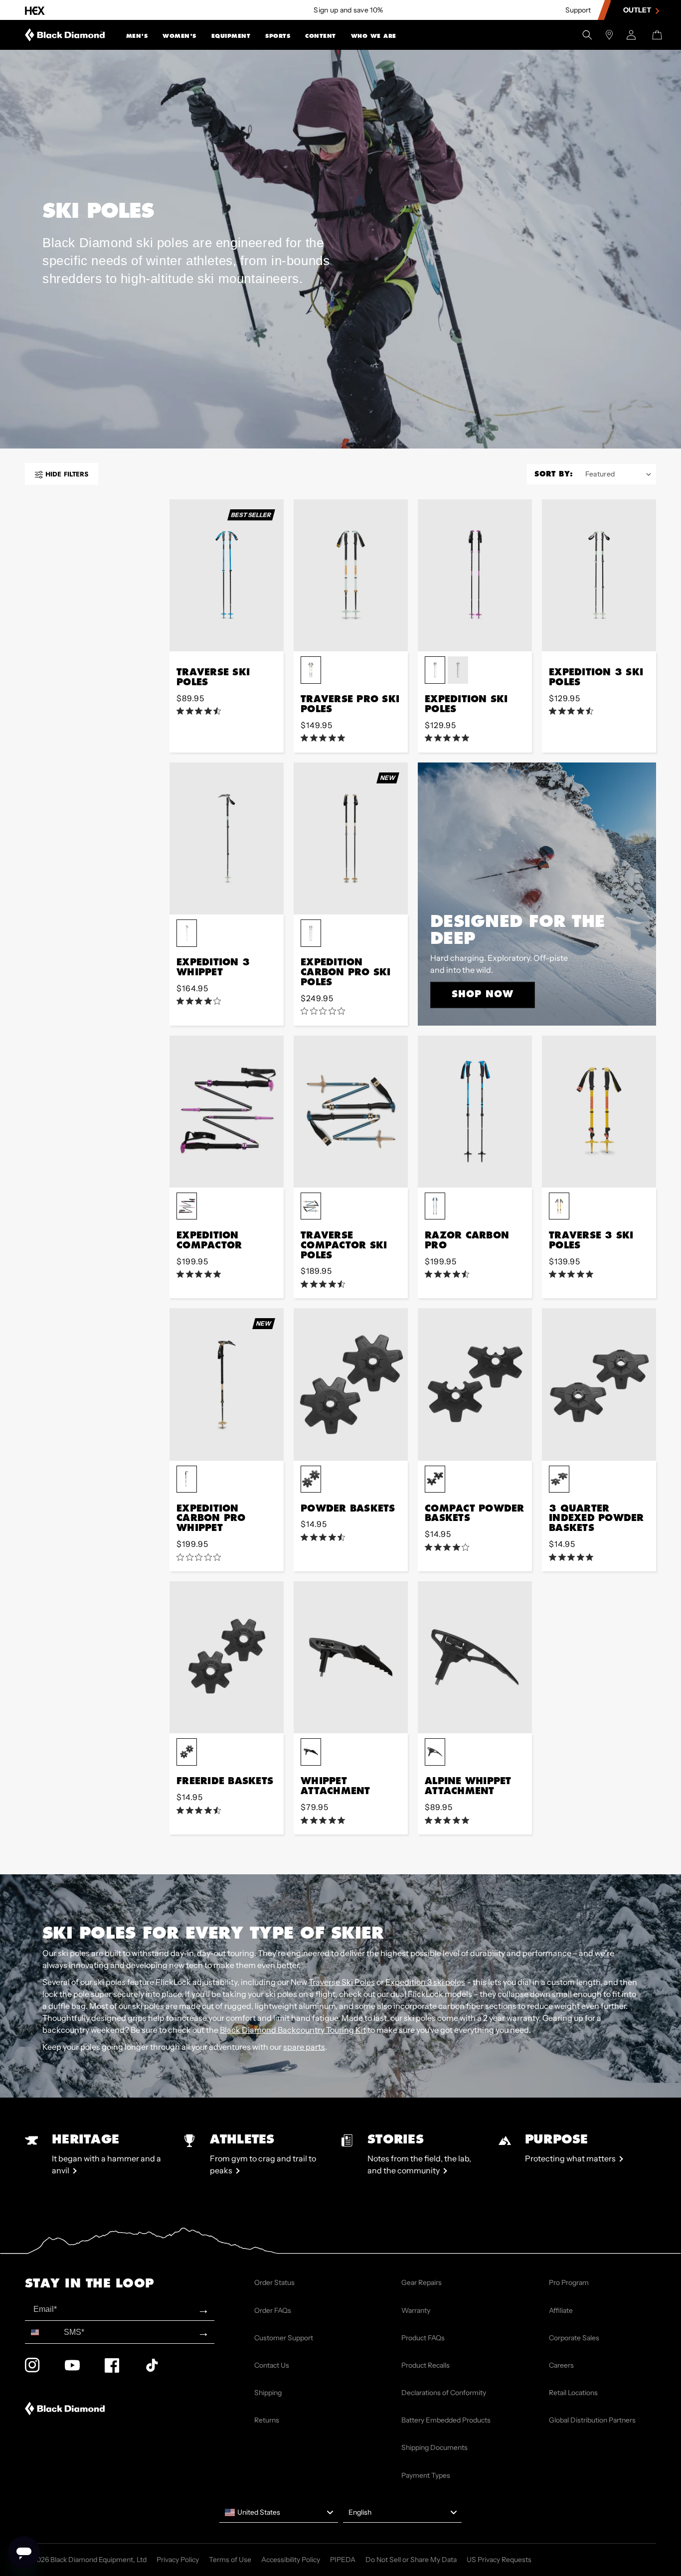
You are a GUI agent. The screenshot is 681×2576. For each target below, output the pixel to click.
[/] (65, 35)
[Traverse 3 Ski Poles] (599, 1112)
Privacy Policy (178, 2560)
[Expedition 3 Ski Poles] (599, 575)
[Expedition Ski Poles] (475, 575)
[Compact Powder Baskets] (475, 1384)
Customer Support (284, 2338)
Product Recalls (426, 2365)
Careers (561, 2365)
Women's (179, 36)
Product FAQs (423, 2338)
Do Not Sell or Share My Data (411, 2560)
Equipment (231, 36)
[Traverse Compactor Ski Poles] (351, 1112)
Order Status (274, 2282)
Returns (267, 2420)
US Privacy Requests (499, 2560)
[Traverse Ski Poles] (227, 575)
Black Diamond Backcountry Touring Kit (293, 2030)
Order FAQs (273, 2310)
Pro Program (569, 2282)
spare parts (304, 2047)
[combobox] (42, 2332)
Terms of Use (230, 2560)
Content (321, 36)
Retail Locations (573, 2393)
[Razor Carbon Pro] (475, 1112)
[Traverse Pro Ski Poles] (351, 575)
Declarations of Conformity (444, 2393)
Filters (67, 474)
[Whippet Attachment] (351, 1657)
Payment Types (426, 2475)
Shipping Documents (434, 2447)
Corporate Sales (574, 2338)
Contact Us (272, 2365)
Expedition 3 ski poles (425, 1982)
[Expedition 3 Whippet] (227, 838)
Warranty (416, 2310)
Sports (278, 36)
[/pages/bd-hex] (35, 10)
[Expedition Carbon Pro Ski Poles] (351, 838)
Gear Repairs (422, 2282)
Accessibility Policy (291, 2560)
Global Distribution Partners (592, 2420)
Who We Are (374, 36)
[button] (137, 35)
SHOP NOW (483, 994)
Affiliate (561, 2310)
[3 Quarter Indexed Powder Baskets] (599, 1384)
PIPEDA (343, 2560)
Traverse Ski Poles (342, 1982)
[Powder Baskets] (351, 1384)
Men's (137, 36)
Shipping (268, 2393)
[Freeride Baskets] (227, 1657)
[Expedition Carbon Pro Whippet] (227, 1384)
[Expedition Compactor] (227, 1112)
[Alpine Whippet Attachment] (475, 1657)
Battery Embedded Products (446, 2420)
